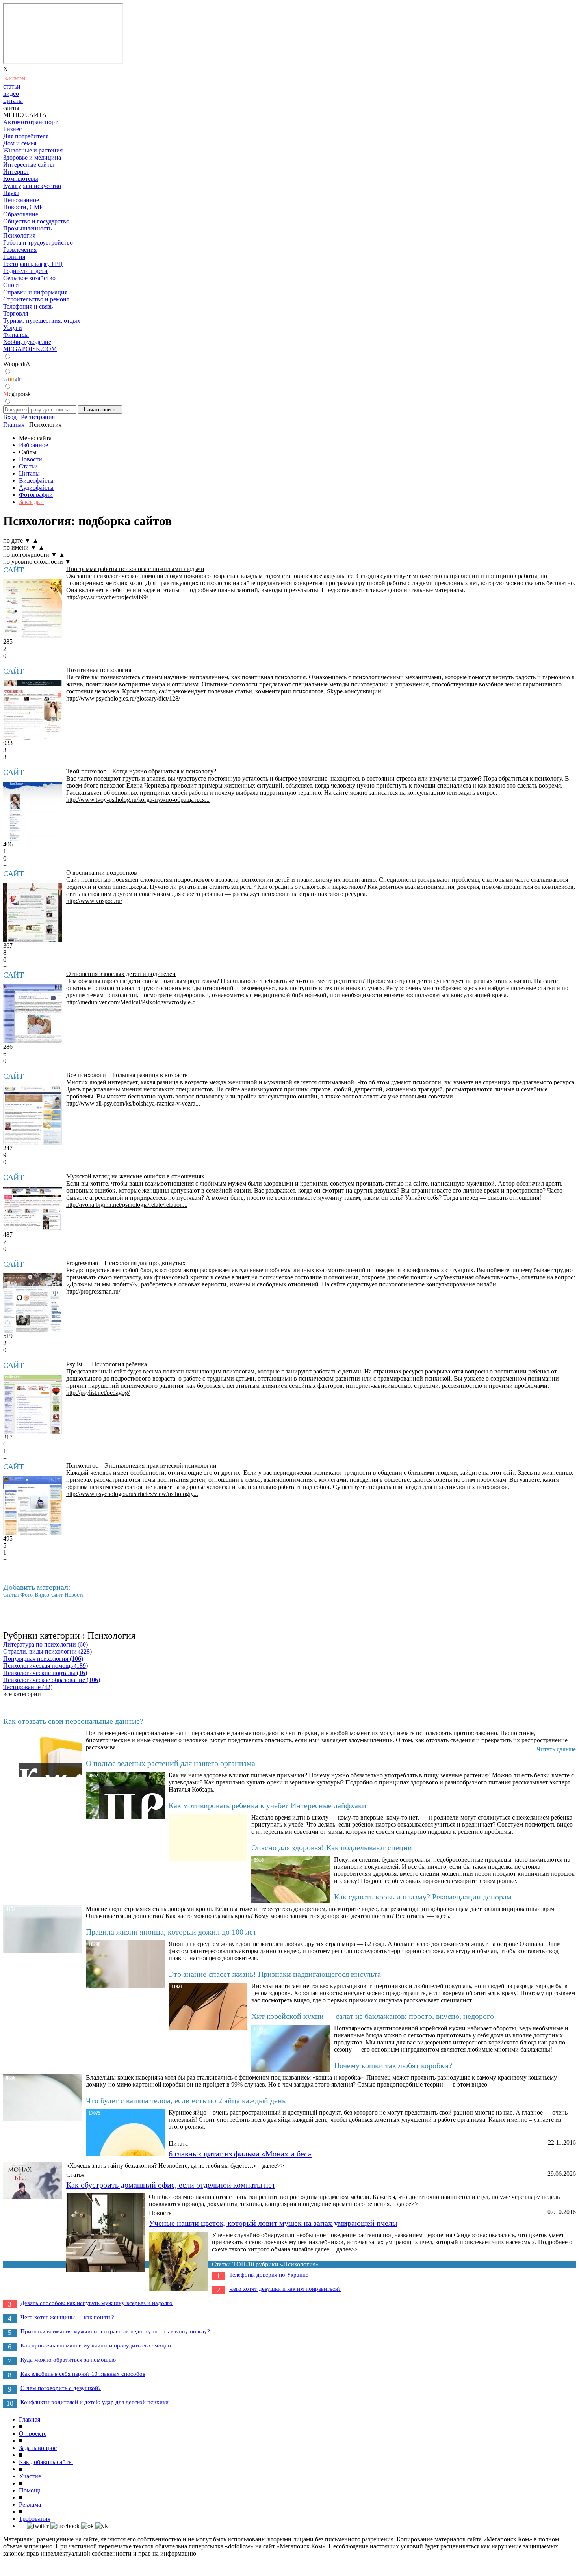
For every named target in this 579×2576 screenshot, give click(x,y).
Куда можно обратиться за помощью (68, 2360)
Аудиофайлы (36, 488)
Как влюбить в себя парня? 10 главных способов (83, 2374)
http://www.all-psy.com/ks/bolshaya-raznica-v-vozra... (133, 1103)
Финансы (16, 335)
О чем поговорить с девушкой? (61, 2388)
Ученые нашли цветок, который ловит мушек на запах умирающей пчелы (273, 2223)
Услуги (13, 328)
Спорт (12, 285)
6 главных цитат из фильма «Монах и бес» (240, 2154)
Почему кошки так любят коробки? (393, 2065)
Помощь (30, 2490)
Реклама (30, 2504)
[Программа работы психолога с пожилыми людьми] (33, 609)
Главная (30, 2419)
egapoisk (17, 394)
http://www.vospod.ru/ (94, 901)
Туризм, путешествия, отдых (42, 321)
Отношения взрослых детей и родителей (121, 974)
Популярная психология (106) (43, 1659)
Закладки (31, 502)
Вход (10, 417)
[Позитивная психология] (33, 710)
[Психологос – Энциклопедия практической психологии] (33, 1505)
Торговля (16, 313)
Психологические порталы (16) (45, 1673)
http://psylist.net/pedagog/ (98, 1393)
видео (11, 94)
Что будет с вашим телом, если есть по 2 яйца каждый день (186, 2100)
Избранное (33, 445)
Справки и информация (35, 292)
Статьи (28, 466)
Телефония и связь (28, 306)
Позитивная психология (99, 670)
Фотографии (36, 495)
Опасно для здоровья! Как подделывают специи (332, 1847)
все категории (22, 1694)
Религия (14, 257)
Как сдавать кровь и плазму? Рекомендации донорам (423, 1897)
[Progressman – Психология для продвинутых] (33, 1303)
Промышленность (27, 228)
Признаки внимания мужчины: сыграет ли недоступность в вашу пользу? (115, 2331)
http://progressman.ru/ (93, 1291)
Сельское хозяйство (29, 278)
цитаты (13, 101)
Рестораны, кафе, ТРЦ (33, 264)
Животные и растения (33, 150)
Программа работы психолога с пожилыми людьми (135, 569)
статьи (12, 86)
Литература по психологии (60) (45, 1644)
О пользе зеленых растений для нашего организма (171, 1763)
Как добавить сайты (46, 2462)
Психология (19, 235)
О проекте (33, 2434)
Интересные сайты (29, 164)
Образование (21, 214)
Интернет (16, 172)
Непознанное (21, 200)
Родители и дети (25, 271)
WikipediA (17, 364)
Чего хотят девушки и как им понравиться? (285, 2289)
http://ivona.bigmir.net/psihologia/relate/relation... (127, 1205)
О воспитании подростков (102, 873)
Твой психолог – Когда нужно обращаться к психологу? (141, 771)
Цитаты (29, 473)
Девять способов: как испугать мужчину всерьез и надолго (96, 2303)
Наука (11, 193)
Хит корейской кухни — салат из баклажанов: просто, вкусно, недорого (373, 2016)
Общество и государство (36, 221)
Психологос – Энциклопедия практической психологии (141, 1465)
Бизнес (12, 129)
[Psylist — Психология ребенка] (33, 1404)
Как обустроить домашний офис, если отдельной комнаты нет (171, 2185)
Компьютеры (21, 179)
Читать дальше (556, 1749)
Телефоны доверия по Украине (269, 2275)
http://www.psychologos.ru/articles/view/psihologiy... (132, 1494)
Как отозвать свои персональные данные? (73, 1721)
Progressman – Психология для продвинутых (126, 1263)
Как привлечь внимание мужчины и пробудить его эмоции (96, 2346)
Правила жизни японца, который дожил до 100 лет (171, 1932)
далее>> (273, 2166)
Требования (35, 2519)
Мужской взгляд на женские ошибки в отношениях (135, 1176)
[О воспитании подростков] (33, 913)
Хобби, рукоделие (27, 342)
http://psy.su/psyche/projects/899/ (107, 597)
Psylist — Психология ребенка (107, 1364)
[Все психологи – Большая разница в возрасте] (33, 1115)
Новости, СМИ (24, 207)
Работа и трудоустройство (38, 243)
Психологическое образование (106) (52, 1680)
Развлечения (20, 250)
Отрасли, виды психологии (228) (47, 1651)
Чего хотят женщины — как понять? (67, 2317)
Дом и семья (20, 143)
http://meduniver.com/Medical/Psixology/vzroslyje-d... (133, 1002)
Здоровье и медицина (32, 157)
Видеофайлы (36, 480)
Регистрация (38, 417)
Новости (31, 459)
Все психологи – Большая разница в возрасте (127, 1075)
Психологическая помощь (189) (45, 1666)
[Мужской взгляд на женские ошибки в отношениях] (33, 1209)
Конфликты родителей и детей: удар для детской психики (95, 2402)
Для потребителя (26, 136)
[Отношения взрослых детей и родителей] (33, 1014)
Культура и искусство (32, 186)
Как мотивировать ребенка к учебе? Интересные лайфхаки (267, 1805)
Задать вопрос (38, 2448)
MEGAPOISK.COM (30, 349)
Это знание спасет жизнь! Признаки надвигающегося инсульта (275, 1974)
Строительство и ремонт (36, 299)
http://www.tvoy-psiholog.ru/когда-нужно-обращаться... (138, 800)
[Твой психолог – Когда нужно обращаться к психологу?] (33, 811)
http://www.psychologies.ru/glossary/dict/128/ (123, 698)
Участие (30, 2476)
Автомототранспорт (30, 122)
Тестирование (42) (28, 1687)
